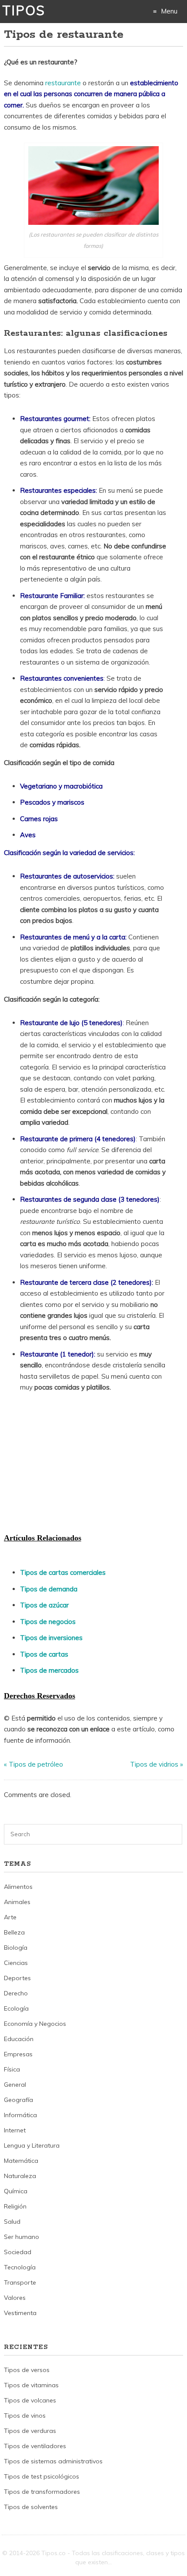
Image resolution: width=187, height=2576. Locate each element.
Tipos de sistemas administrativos (53, 2461)
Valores (15, 2298)
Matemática (21, 2161)
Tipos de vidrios (154, 1764)
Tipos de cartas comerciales (63, 1572)
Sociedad (18, 2252)
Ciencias (16, 1963)
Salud (12, 2222)
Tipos (24, 10)
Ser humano (22, 2237)
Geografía (18, 2100)
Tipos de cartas (44, 1654)
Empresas (18, 2054)
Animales (17, 1902)
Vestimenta (20, 2313)
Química (16, 2191)
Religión (15, 2206)
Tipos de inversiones (51, 1638)
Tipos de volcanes (30, 2400)
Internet (15, 2130)
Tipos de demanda (49, 1589)
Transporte (20, 2282)
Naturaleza (20, 2176)
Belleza (14, 1932)
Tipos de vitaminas (31, 2385)
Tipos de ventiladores (35, 2446)
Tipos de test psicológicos (42, 2476)
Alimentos (18, 1887)
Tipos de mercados (49, 1670)
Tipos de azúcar (44, 1605)
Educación (19, 2039)
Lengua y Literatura (32, 2145)
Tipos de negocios (48, 1622)
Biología (16, 1948)
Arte (10, 1917)
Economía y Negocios (35, 2024)
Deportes (17, 1978)
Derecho (16, 1993)
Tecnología (20, 2267)
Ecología (16, 2008)
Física (12, 2069)
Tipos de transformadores (42, 2492)
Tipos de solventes (31, 2507)
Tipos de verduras (30, 2431)
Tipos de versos (27, 2370)
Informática (20, 2115)
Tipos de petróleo (36, 1764)
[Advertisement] (69, 1465)
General (15, 2085)
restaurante (64, 83)
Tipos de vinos (25, 2416)
